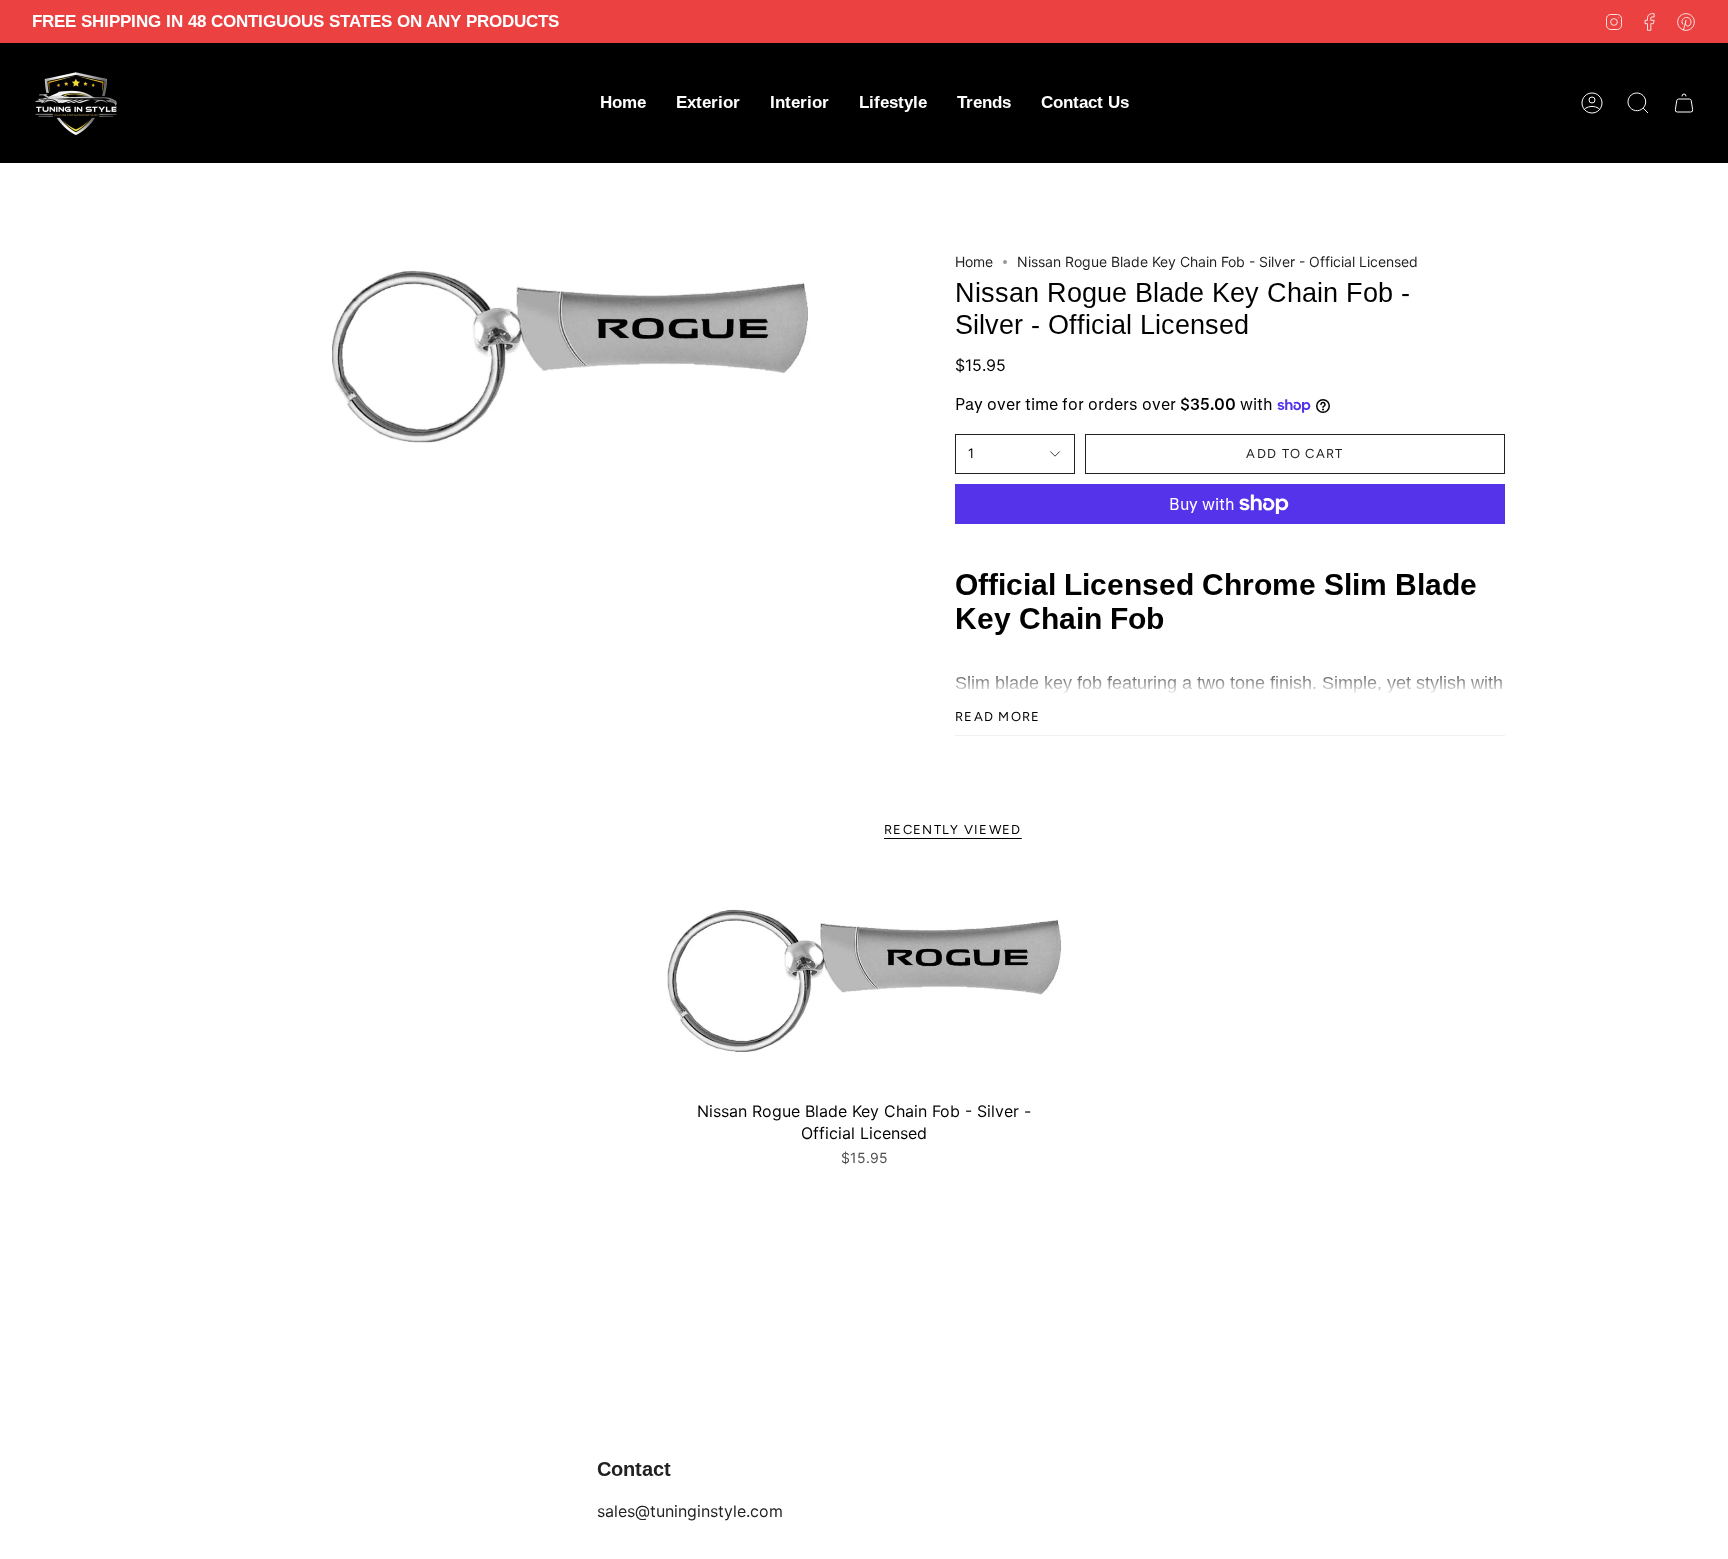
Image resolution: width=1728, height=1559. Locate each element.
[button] (708, 103)
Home (974, 261)
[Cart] (1684, 103)
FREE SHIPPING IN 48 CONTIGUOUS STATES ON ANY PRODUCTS (295, 21)
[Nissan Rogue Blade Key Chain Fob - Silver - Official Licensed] (864, 982)
